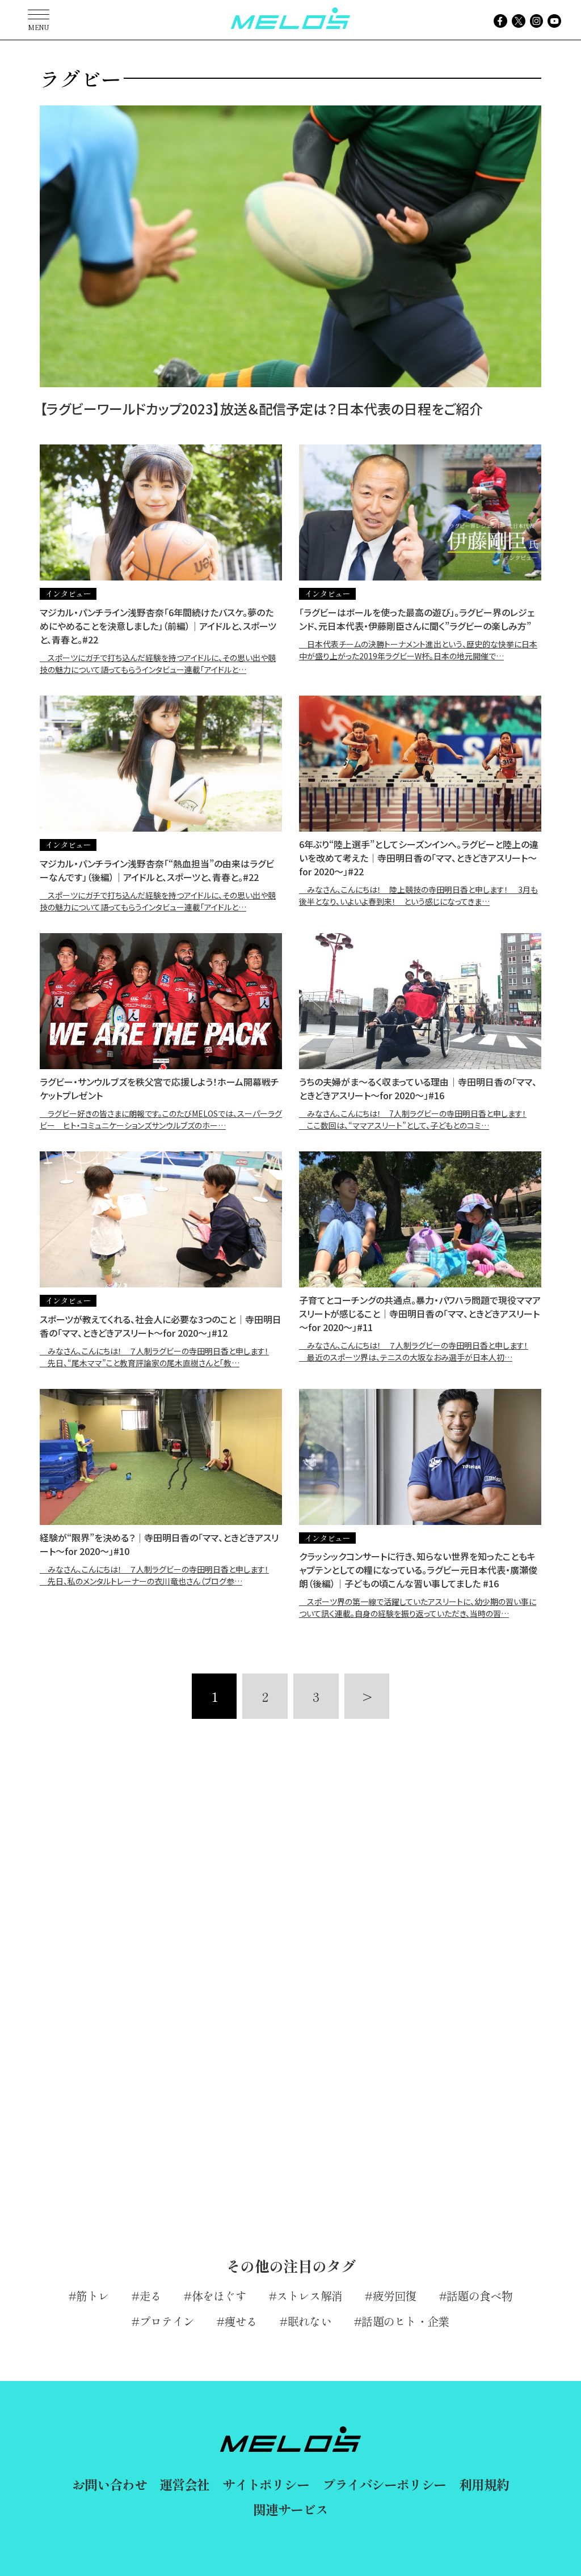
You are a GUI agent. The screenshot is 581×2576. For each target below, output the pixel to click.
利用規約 (484, 2484)
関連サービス (290, 2509)
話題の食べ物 (479, 2296)
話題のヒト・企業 (405, 2321)
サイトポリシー (266, 2484)
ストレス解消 (309, 2296)
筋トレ (92, 2296)
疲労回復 (395, 2296)
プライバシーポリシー (384, 2484)
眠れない (310, 2321)
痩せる (241, 2321)
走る (150, 2296)
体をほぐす (219, 2296)
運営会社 (184, 2484)
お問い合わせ (109, 2484)
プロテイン (167, 2321)
